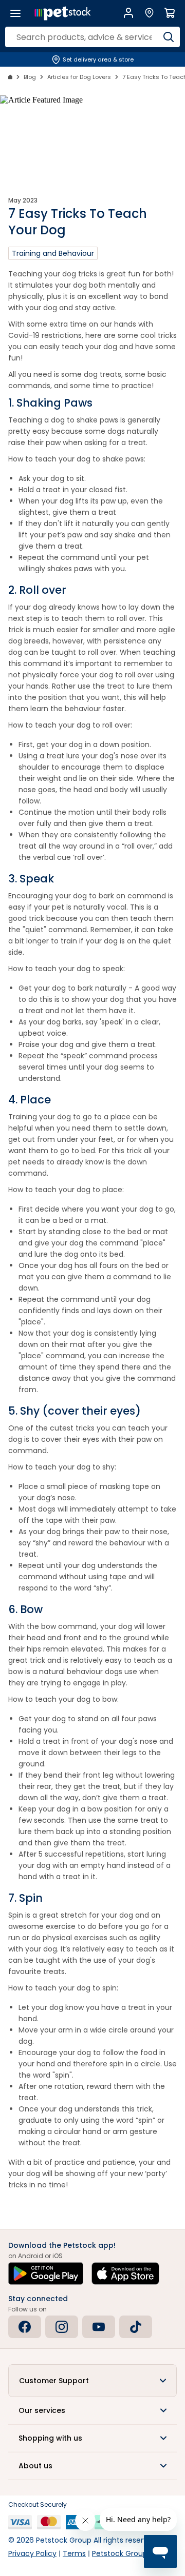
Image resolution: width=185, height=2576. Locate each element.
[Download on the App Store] (125, 2273)
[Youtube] (99, 2327)
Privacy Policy (32, 2553)
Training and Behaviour (53, 253)
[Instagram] (62, 2327)
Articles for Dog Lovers (79, 77)
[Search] (168, 37)
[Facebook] (25, 2327)
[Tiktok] (136, 2327)
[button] (92, 2381)
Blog (30, 77)
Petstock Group (120, 2553)
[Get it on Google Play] (46, 2273)
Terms (74, 2553)
